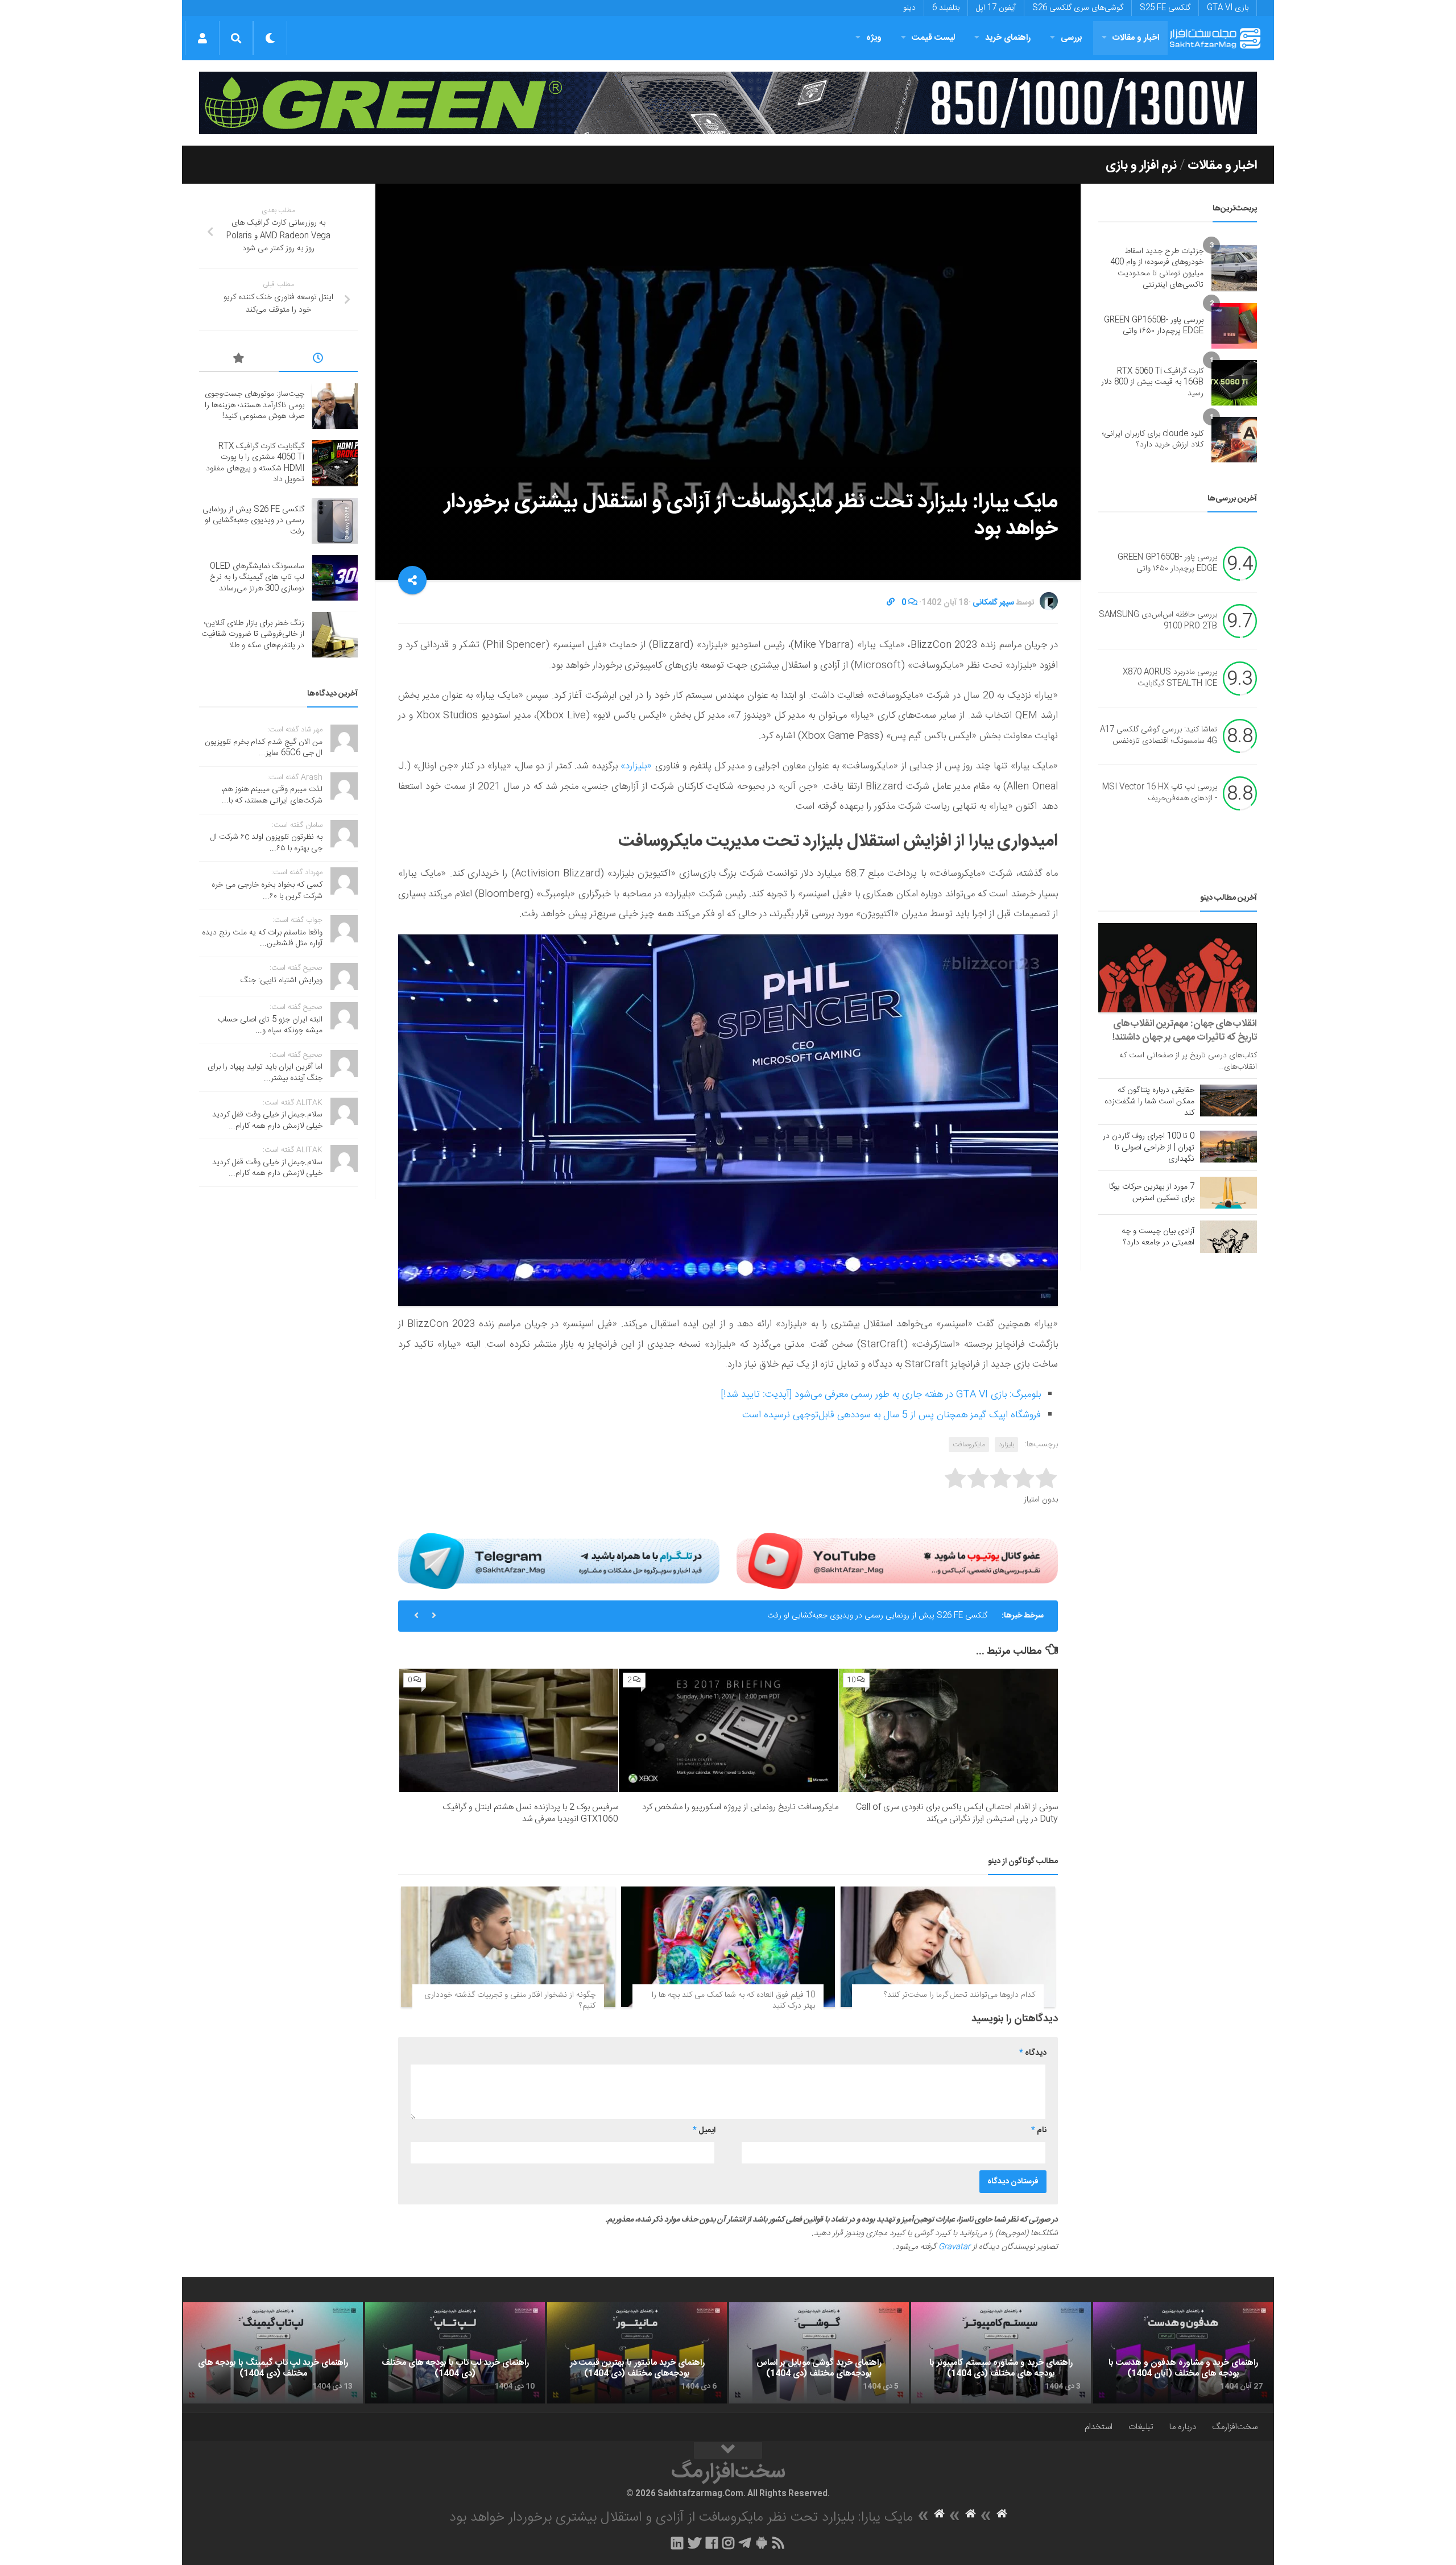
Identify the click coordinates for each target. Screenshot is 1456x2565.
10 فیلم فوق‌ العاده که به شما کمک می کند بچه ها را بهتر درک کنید (733, 2001)
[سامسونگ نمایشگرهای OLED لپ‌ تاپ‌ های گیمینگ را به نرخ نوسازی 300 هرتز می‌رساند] (335, 578)
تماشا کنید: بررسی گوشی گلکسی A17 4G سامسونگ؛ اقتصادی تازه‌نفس (1159, 736)
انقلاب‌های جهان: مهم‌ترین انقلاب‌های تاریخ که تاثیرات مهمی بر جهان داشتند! (1185, 1031)
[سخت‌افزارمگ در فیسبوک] (712, 2543)
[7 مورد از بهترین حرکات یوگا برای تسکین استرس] (1228, 1193)
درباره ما (1183, 2427)
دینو (909, 8)
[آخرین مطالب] (318, 360)
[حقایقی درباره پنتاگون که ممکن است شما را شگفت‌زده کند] (1228, 1101)
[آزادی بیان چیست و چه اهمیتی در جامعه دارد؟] (1228, 1236)
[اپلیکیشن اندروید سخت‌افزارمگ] (761, 2543)
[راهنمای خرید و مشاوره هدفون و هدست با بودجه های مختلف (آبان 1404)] (1183, 2353)
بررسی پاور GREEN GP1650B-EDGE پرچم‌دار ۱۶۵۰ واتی (1154, 326)
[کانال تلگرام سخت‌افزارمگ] (745, 2543)
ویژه (874, 38)
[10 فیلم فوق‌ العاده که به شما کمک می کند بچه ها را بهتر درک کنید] (728, 1947)
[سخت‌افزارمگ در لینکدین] (677, 2543)
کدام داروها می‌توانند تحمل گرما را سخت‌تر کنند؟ (959, 1995)
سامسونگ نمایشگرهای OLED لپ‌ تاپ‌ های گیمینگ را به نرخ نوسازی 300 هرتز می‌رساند (848, 1616)
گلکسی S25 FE (1165, 8)
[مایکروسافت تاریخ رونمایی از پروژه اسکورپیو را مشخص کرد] (728, 1730)
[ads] (728, 103)
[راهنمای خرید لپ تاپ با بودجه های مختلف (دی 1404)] (455, 2353)
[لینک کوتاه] (891, 603)
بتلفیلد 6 (946, 8)
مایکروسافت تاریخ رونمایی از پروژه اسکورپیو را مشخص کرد (740, 1807)
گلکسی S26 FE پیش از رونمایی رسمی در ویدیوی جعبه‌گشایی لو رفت (253, 521)
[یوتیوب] (897, 1561)
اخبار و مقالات (1136, 38)
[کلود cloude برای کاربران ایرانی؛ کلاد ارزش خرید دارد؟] (1234, 440)
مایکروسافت (969, 1445)
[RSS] (779, 2543)
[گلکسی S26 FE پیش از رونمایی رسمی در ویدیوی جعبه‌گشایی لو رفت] (335, 521)
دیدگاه (1033, 2053)
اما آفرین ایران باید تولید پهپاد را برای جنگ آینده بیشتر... (265, 1073)
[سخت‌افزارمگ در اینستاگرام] (728, 2543)
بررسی (1072, 38)
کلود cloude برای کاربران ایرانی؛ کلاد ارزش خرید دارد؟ (1153, 440)
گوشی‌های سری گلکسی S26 (1078, 8)
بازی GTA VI (1228, 8)
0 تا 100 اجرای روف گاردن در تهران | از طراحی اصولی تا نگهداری (1149, 1148)
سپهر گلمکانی (993, 603)
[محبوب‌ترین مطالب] (239, 360)
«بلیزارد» (638, 766)
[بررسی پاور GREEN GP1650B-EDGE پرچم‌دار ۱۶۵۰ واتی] (1234, 326)
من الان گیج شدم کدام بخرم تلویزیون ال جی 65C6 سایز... (264, 748)
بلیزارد (1006, 1445)
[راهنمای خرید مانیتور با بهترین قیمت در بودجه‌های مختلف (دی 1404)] (637, 2353)
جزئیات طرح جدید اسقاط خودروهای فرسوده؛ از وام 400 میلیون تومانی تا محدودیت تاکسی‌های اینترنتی (1157, 268)
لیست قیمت (933, 38)
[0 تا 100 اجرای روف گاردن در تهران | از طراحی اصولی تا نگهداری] (1228, 1147)
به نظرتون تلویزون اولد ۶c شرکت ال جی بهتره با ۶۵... (266, 843)
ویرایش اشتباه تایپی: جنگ (282, 981)
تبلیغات (1141, 2427)
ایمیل (704, 2130)
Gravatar (954, 2247)
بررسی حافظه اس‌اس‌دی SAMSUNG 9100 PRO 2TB (1158, 621)
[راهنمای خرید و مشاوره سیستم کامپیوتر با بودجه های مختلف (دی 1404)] (1001, 2353)
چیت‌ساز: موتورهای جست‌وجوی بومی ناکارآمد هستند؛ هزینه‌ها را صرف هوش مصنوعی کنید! (255, 405)
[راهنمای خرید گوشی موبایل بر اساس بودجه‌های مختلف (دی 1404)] (819, 2353)
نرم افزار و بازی (1141, 166)
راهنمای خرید (1008, 38)
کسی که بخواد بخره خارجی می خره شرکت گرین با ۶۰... (267, 891)
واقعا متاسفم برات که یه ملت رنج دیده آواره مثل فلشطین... (262, 938)
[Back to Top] (728, 2451)
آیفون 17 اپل (996, 8)
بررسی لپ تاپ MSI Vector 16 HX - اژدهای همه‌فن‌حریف (1160, 793)
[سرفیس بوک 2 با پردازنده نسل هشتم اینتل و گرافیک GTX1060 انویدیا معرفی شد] (509, 1730)
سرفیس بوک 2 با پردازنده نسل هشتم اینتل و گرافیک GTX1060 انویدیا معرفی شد (530, 1813)
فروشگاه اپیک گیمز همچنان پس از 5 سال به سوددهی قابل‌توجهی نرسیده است (892, 1415)
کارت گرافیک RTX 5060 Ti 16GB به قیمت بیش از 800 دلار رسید (1152, 382)
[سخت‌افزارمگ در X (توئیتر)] (694, 2543)
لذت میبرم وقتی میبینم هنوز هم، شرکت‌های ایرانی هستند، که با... (272, 795)
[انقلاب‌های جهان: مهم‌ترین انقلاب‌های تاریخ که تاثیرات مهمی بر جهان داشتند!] (1178, 968)
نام (1039, 2130)
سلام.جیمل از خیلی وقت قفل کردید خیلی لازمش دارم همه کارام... (267, 1120)
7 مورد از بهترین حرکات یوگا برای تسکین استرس (1152, 1193)
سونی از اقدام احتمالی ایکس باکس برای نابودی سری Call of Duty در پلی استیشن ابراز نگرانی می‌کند (957, 1813)
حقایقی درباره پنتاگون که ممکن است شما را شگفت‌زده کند (1149, 1102)
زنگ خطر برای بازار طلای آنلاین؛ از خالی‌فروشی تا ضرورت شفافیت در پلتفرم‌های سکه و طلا (253, 634)
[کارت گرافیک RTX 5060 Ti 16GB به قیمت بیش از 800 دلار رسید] (1234, 383)
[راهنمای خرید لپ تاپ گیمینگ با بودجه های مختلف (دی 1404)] (273, 2353)
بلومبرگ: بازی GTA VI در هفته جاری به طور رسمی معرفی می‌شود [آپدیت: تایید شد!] (881, 1395)
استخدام (1099, 2427)
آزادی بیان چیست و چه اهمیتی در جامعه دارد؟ (1158, 1237)
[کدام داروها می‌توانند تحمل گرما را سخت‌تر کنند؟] (948, 1947)
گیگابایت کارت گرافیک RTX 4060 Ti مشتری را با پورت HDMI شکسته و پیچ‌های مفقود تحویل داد (255, 463)
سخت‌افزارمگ (1235, 2427)
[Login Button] (202, 38)
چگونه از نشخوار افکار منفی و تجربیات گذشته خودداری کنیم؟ (510, 2001)
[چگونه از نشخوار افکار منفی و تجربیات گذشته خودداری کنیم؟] (508, 1947)
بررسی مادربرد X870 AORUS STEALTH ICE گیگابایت (1170, 679)
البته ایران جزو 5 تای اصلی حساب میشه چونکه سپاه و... (270, 1025)
